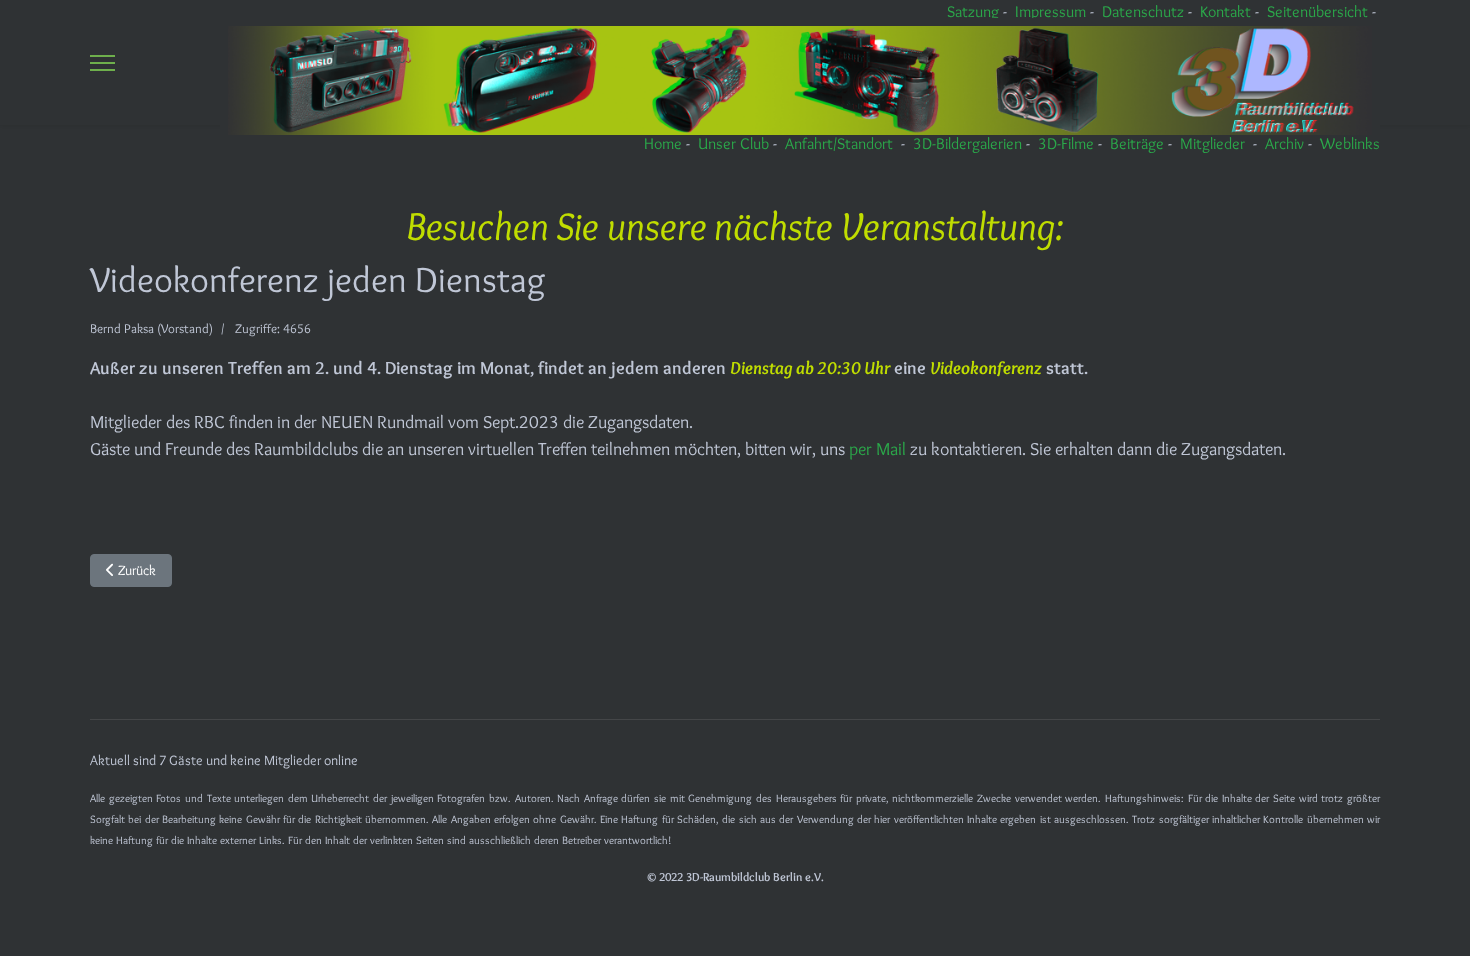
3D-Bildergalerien (967, 143)
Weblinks (1350, 143)
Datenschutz (1143, 11)
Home (663, 143)
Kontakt (1225, 11)
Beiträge (1137, 143)
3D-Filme (1066, 143)
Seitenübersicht (1317, 11)
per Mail (879, 449)
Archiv (1284, 143)
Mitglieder (1212, 143)
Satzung (973, 11)
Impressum (1050, 11)
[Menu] (102, 62)
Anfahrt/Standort (839, 143)
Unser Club (733, 143)
